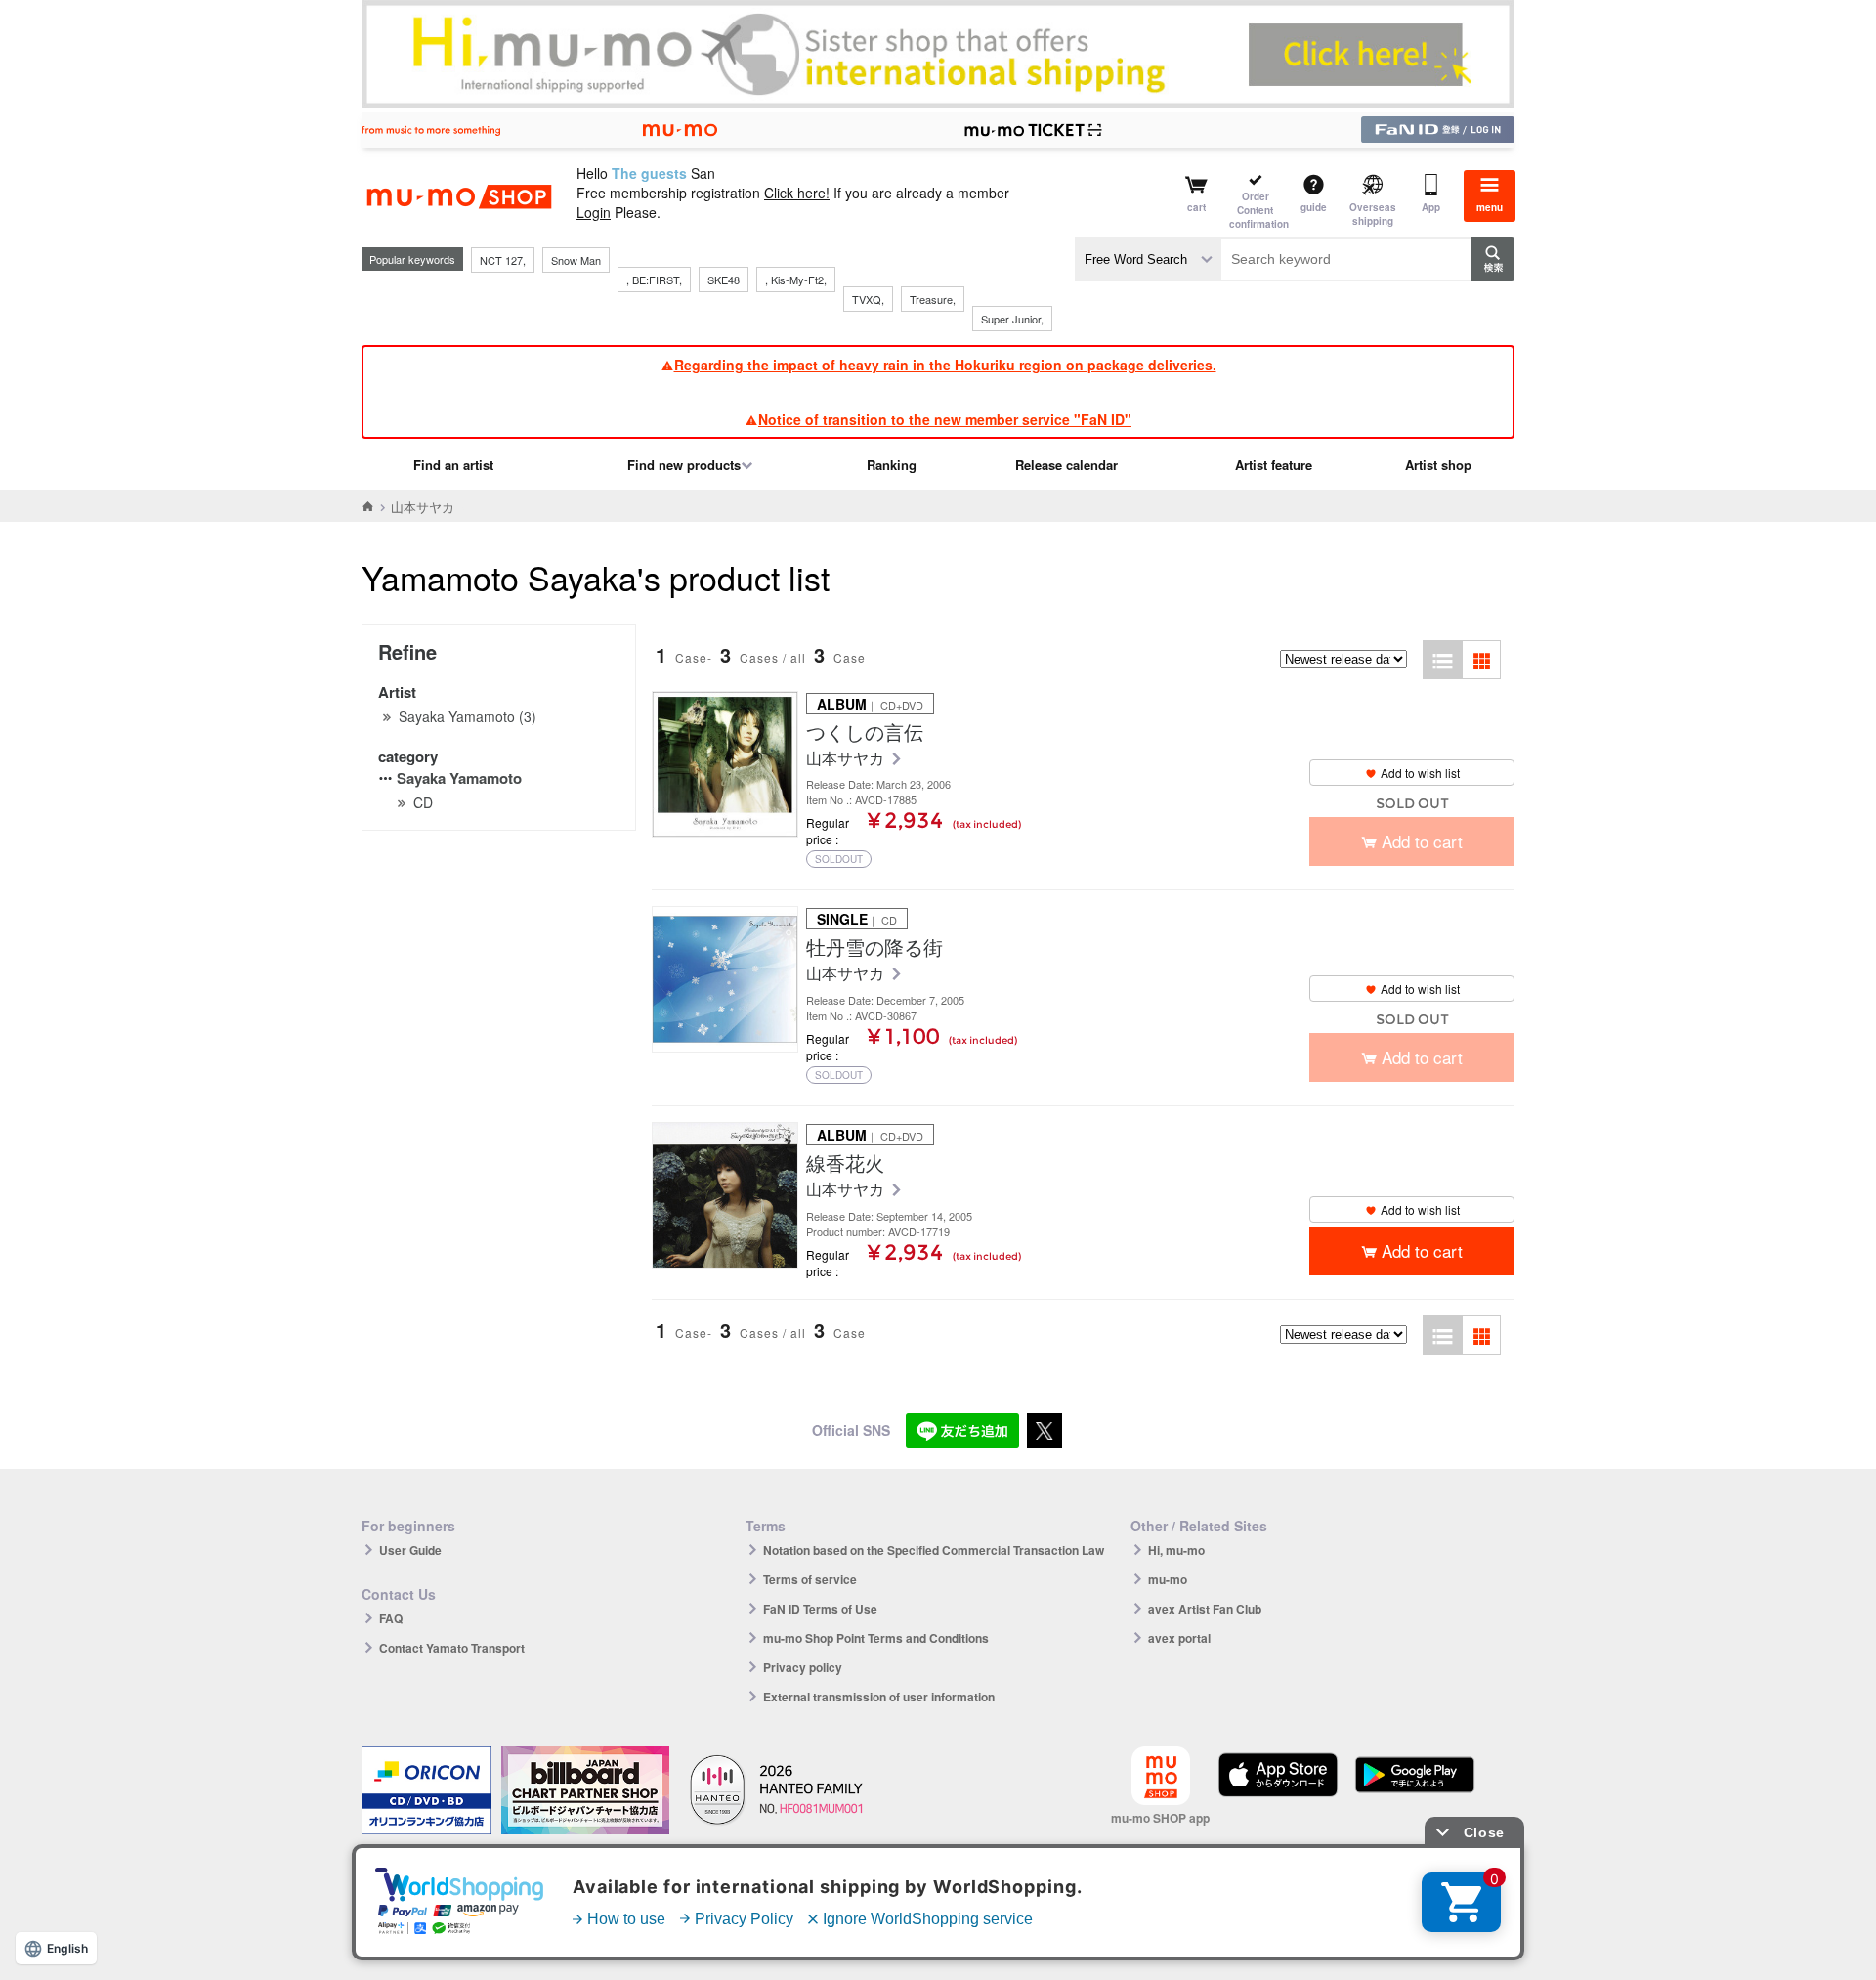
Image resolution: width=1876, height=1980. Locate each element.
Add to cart (1422, 1250)
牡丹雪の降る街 (874, 947)
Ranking (892, 465)
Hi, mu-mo (1176, 1550)
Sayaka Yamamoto (459, 778)
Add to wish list (1420, 773)
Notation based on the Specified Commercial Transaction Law (934, 1550)
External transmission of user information (879, 1697)
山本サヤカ (847, 759)
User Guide (410, 1550)
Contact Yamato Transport (452, 1648)
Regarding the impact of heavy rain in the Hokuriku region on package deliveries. (945, 365)
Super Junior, (1012, 319)
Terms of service (810, 1579)
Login (594, 212)
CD (423, 802)
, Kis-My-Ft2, (796, 280)
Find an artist (453, 465)
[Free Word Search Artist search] (1148, 259)
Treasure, (933, 299)
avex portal (1179, 1638)
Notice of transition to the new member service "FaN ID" (945, 419)
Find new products (684, 465)
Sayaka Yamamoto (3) (468, 716)
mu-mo (1168, 1579)
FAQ (391, 1618)
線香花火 (845, 1163)
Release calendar (1066, 465)
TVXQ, (868, 299)
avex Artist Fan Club (1205, 1609)
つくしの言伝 (865, 732)
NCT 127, (503, 260)
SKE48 (724, 280)
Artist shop (1438, 465)
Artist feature (1274, 465)
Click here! (797, 193)
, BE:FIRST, (654, 280)
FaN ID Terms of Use (820, 1609)
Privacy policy (803, 1667)
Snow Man (576, 260)
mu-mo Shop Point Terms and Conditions (876, 1638)
